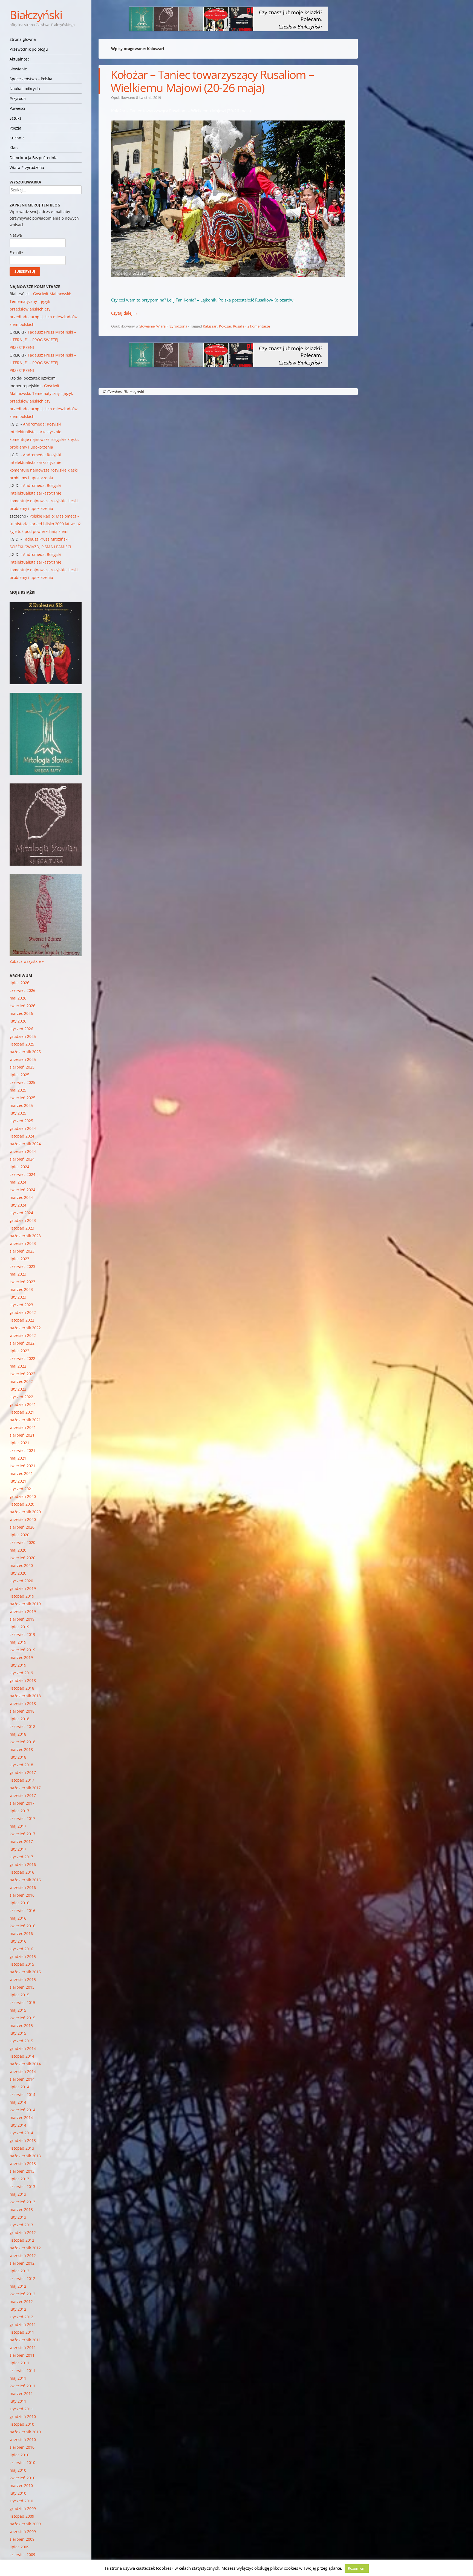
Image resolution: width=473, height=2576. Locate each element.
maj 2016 (18, 1918)
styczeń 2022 (21, 1397)
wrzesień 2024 (23, 1151)
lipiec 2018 (19, 1719)
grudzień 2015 (23, 1956)
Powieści (17, 108)
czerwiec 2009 (22, 2555)
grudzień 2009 (23, 2508)
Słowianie (18, 69)
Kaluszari (210, 326)
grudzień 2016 (23, 1864)
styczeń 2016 (21, 1949)
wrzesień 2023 (23, 1243)
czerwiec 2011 (22, 2370)
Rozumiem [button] (357, 2568)
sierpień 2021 (22, 1435)
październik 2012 (25, 2248)
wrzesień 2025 (23, 1059)
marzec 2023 (21, 1289)
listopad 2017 (22, 1780)
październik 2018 (25, 1696)
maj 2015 (18, 2010)
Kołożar (225, 326)
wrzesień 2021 (23, 1427)
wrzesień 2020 (23, 1519)
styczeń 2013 (21, 2225)
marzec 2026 (21, 1013)
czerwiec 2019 (22, 1634)
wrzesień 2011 (23, 2347)
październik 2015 (25, 1972)
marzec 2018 (21, 1749)
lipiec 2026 (19, 983)
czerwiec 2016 (22, 1910)
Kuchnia (17, 138)
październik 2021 (25, 1420)
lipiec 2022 (19, 1351)
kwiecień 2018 (22, 1742)
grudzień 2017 (23, 1772)
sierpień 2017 (22, 1803)
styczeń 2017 (21, 1857)
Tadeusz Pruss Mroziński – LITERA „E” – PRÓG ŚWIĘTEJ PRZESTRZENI (43, 340)
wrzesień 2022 (23, 1335)
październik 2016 (25, 1880)
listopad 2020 (22, 1504)
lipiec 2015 (19, 1995)
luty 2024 (18, 1205)
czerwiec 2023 (22, 1266)
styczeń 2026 (21, 1029)
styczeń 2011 (21, 2409)
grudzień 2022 (23, 1312)
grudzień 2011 (23, 2324)
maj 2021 (18, 1458)
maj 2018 (18, 1734)
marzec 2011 (21, 2393)
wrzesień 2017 (23, 1795)
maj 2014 (18, 2102)
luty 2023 (18, 1297)
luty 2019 (18, 1665)
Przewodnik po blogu (29, 49)
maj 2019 (18, 1642)
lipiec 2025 (19, 1075)
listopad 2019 (22, 1596)
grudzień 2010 (23, 2416)
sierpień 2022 (22, 1343)
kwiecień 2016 (22, 1926)
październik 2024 (25, 1144)
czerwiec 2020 (22, 1542)
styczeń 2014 (21, 2133)
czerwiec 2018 (22, 1726)
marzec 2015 (21, 2025)
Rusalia (239, 326)
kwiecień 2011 (22, 2386)
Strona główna (23, 39)
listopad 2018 (22, 1688)
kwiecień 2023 (22, 1282)
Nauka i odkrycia (25, 89)
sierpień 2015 (22, 1987)
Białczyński (36, 15)
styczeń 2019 (21, 1673)
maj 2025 (18, 1090)
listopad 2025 (22, 1044)
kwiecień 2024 (22, 1190)
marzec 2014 (21, 2117)
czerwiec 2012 (22, 2278)
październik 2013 (25, 2156)
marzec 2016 (21, 1933)
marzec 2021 (21, 1473)
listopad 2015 (22, 1964)
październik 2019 (25, 1604)
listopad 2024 (22, 1136)
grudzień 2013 (23, 2140)
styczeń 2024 (21, 1213)
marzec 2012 (21, 2301)
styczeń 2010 (21, 2501)
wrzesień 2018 (23, 1703)
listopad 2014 (22, 2056)
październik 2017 (25, 1788)
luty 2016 (18, 1941)
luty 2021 (18, 1481)
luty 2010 (18, 2493)
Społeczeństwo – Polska (31, 79)
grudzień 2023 (23, 1220)
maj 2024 (18, 1182)
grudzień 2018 (23, 1680)
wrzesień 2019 (23, 1611)
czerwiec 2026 (22, 990)
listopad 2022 (22, 1320)
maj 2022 (18, 1366)
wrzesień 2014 (23, 2071)
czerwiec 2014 (22, 2094)
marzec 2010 (21, 2485)
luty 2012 (18, 2309)
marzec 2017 (21, 1841)
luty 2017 (18, 1849)
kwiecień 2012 (22, 2294)
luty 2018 (18, 1757)
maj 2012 (18, 2286)
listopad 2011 (22, 2332)
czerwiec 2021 (22, 1450)
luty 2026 (18, 1021)
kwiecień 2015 (22, 2018)
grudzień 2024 (23, 1128)
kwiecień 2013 (22, 2202)
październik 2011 (25, 2340)
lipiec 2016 (19, 1903)
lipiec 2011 (19, 2363)
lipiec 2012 (19, 2271)
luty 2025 (18, 1113)
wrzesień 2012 (23, 2255)
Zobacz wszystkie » (27, 961)
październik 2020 (25, 1512)
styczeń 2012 (21, 2317)
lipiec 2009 (19, 2547)
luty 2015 (18, 2033)
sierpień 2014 (22, 2079)
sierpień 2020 (22, 1527)
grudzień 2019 (23, 1588)
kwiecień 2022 (22, 1374)
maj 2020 (18, 1550)
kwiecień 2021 (22, 1466)
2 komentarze (259, 326)
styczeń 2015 (21, 2041)
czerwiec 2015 (22, 2002)
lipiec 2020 (19, 1535)
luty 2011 (18, 2401)
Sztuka (16, 118)
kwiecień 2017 (22, 1834)
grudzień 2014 (23, 2048)
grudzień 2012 (23, 2232)
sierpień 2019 (22, 1619)
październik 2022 (25, 1328)
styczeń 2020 (21, 1581)
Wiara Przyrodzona (27, 167)
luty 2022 (18, 1389)
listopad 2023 (22, 1228)
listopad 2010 (22, 2424)
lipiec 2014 (19, 2087)
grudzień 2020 (23, 1496)
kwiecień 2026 (22, 1006)
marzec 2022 (21, 1381)
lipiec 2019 (19, 1627)
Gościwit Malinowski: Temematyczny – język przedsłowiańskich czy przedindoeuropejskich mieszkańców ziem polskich (44, 309)
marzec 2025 (21, 1105)
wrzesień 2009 (23, 2532)
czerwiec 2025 (22, 1082)
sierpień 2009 (22, 2539)
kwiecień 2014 (22, 2110)
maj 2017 (18, 1826)
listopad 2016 (22, 1872)
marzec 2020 (21, 1565)
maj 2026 (18, 998)
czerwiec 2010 (22, 2462)
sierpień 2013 (22, 2171)
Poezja (15, 128)
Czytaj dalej (124, 313)
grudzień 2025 (23, 1036)
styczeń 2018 (21, 1765)
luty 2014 (18, 2125)
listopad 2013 (22, 2148)
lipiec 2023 (19, 1259)
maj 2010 (18, 2470)
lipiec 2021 (19, 1443)
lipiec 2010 (19, 2455)
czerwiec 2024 (22, 1174)
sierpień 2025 (22, 1067)
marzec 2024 (21, 1197)
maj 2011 (18, 2378)
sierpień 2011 (22, 2355)
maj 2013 (18, 2194)
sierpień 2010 (22, 2447)
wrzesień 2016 (23, 1887)
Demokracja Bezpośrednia (34, 158)
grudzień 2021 (23, 1404)
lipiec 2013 (19, 2179)
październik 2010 (25, 2432)
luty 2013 (18, 2217)
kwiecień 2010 (22, 2478)
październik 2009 (25, 2524)
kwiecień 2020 (22, 1558)
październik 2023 (25, 1236)
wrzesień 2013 (23, 2163)
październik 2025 (25, 1052)
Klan (14, 148)
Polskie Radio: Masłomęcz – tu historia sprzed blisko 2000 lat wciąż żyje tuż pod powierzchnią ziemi (45, 524)
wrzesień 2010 (23, 2439)
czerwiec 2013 (22, 2186)
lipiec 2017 (19, 1811)
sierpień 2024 (22, 1159)
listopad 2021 (22, 1412)
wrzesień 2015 (23, 1979)
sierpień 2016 (22, 1895)
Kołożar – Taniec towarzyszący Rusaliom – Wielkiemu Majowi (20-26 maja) (212, 81)
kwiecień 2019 (22, 1650)
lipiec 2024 (19, 1167)
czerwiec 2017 (22, 1818)
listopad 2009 (22, 2516)
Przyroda (18, 98)
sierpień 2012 (22, 2263)
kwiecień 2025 (22, 1098)
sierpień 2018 (22, 1711)
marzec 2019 (21, 1657)
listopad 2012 (22, 2240)
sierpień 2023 (22, 1251)
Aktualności (20, 59)
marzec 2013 (21, 2209)
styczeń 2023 (21, 1305)
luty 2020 (18, 1573)
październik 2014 (25, 2064)
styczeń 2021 (21, 1489)
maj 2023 (18, 1274)
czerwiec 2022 (22, 1358)
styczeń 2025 (21, 1121)
